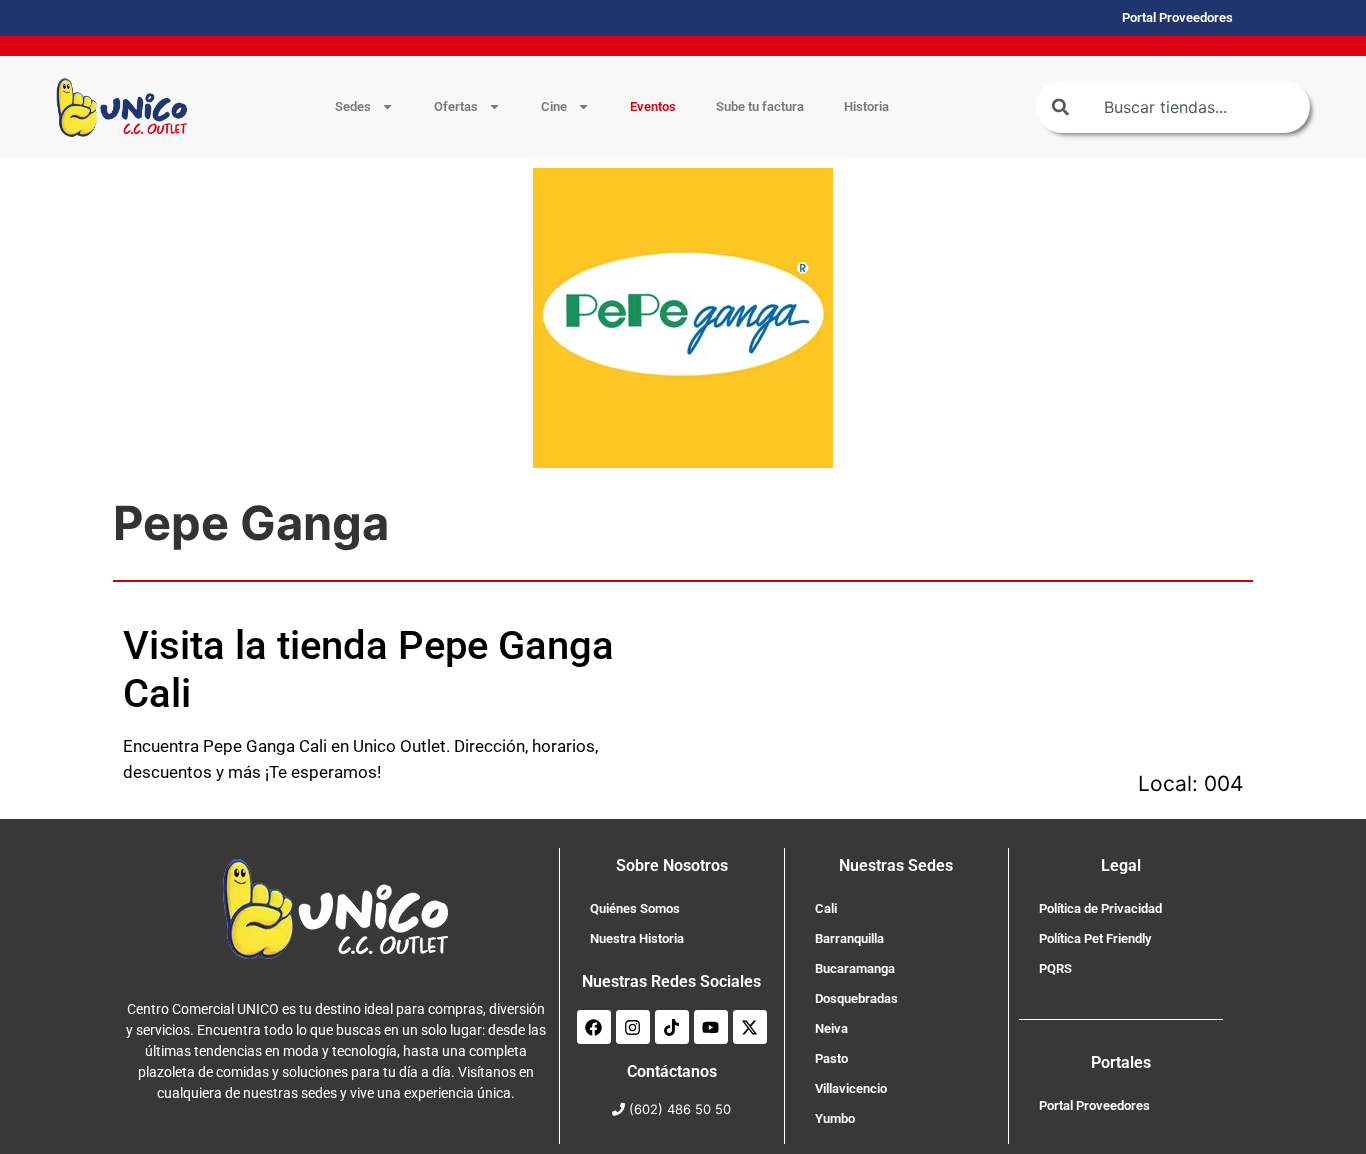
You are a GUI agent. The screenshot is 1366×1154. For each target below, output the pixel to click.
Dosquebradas (856, 998)
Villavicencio (851, 1088)
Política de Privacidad (1100, 908)
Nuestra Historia (637, 938)
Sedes (353, 106)
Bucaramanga (855, 968)
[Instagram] (633, 1027)
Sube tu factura (760, 106)
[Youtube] (711, 1027)
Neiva (831, 1028)
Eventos (653, 106)
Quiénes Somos (635, 908)
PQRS (1055, 968)
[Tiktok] (672, 1027)
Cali (826, 908)
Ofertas (456, 106)
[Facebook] (594, 1027)
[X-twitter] (750, 1027)
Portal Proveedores (1094, 1105)
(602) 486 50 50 (680, 1109)
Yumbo (835, 1118)
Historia (866, 106)
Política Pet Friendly (1095, 938)
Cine (554, 106)
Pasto (831, 1058)
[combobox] (1173, 107)
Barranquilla (849, 938)
